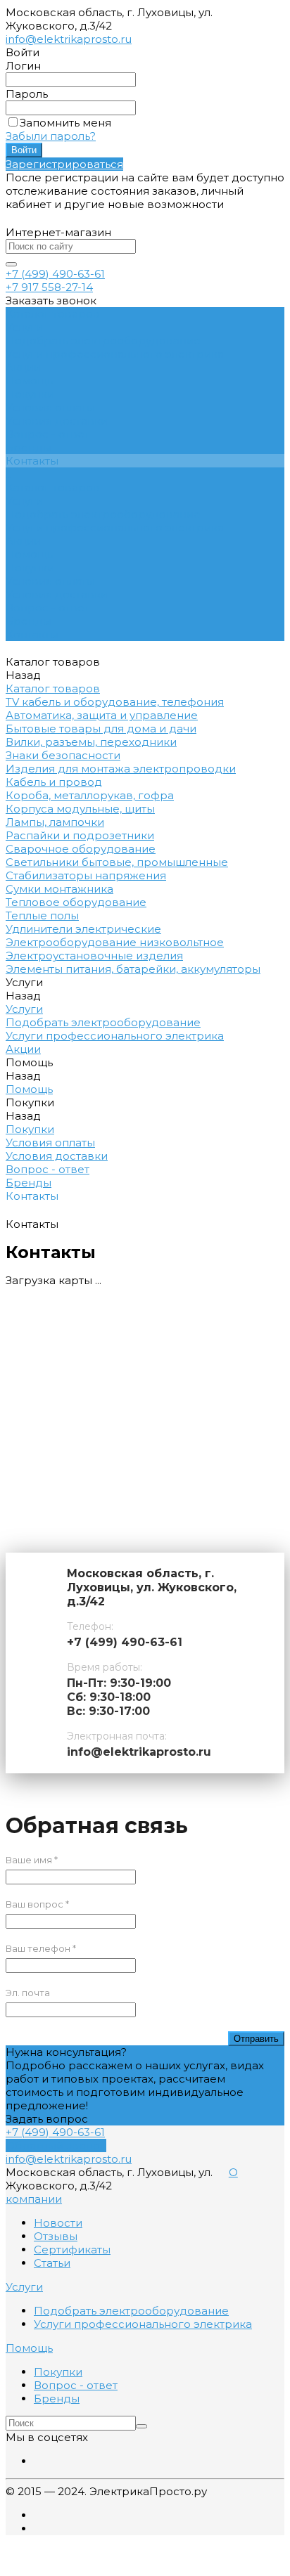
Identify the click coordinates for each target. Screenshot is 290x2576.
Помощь (29, 554)
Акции (23, 541)
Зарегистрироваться (64, 164)
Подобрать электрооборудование (103, 341)
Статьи (52, 2263)
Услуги (24, 501)
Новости (58, 2223)
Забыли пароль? (51, 136)
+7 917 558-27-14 (49, 287)
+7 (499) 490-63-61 (55, 274)
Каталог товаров (53, 487)
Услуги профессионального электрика (115, 354)
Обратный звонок (56, 2145)
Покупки (30, 394)
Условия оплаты (50, 407)
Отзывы (56, 2236)
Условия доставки (57, 421)
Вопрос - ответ (48, 434)
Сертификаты (72, 2250)
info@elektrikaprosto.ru (69, 39)
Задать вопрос (47, 2119)
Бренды (29, 447)
